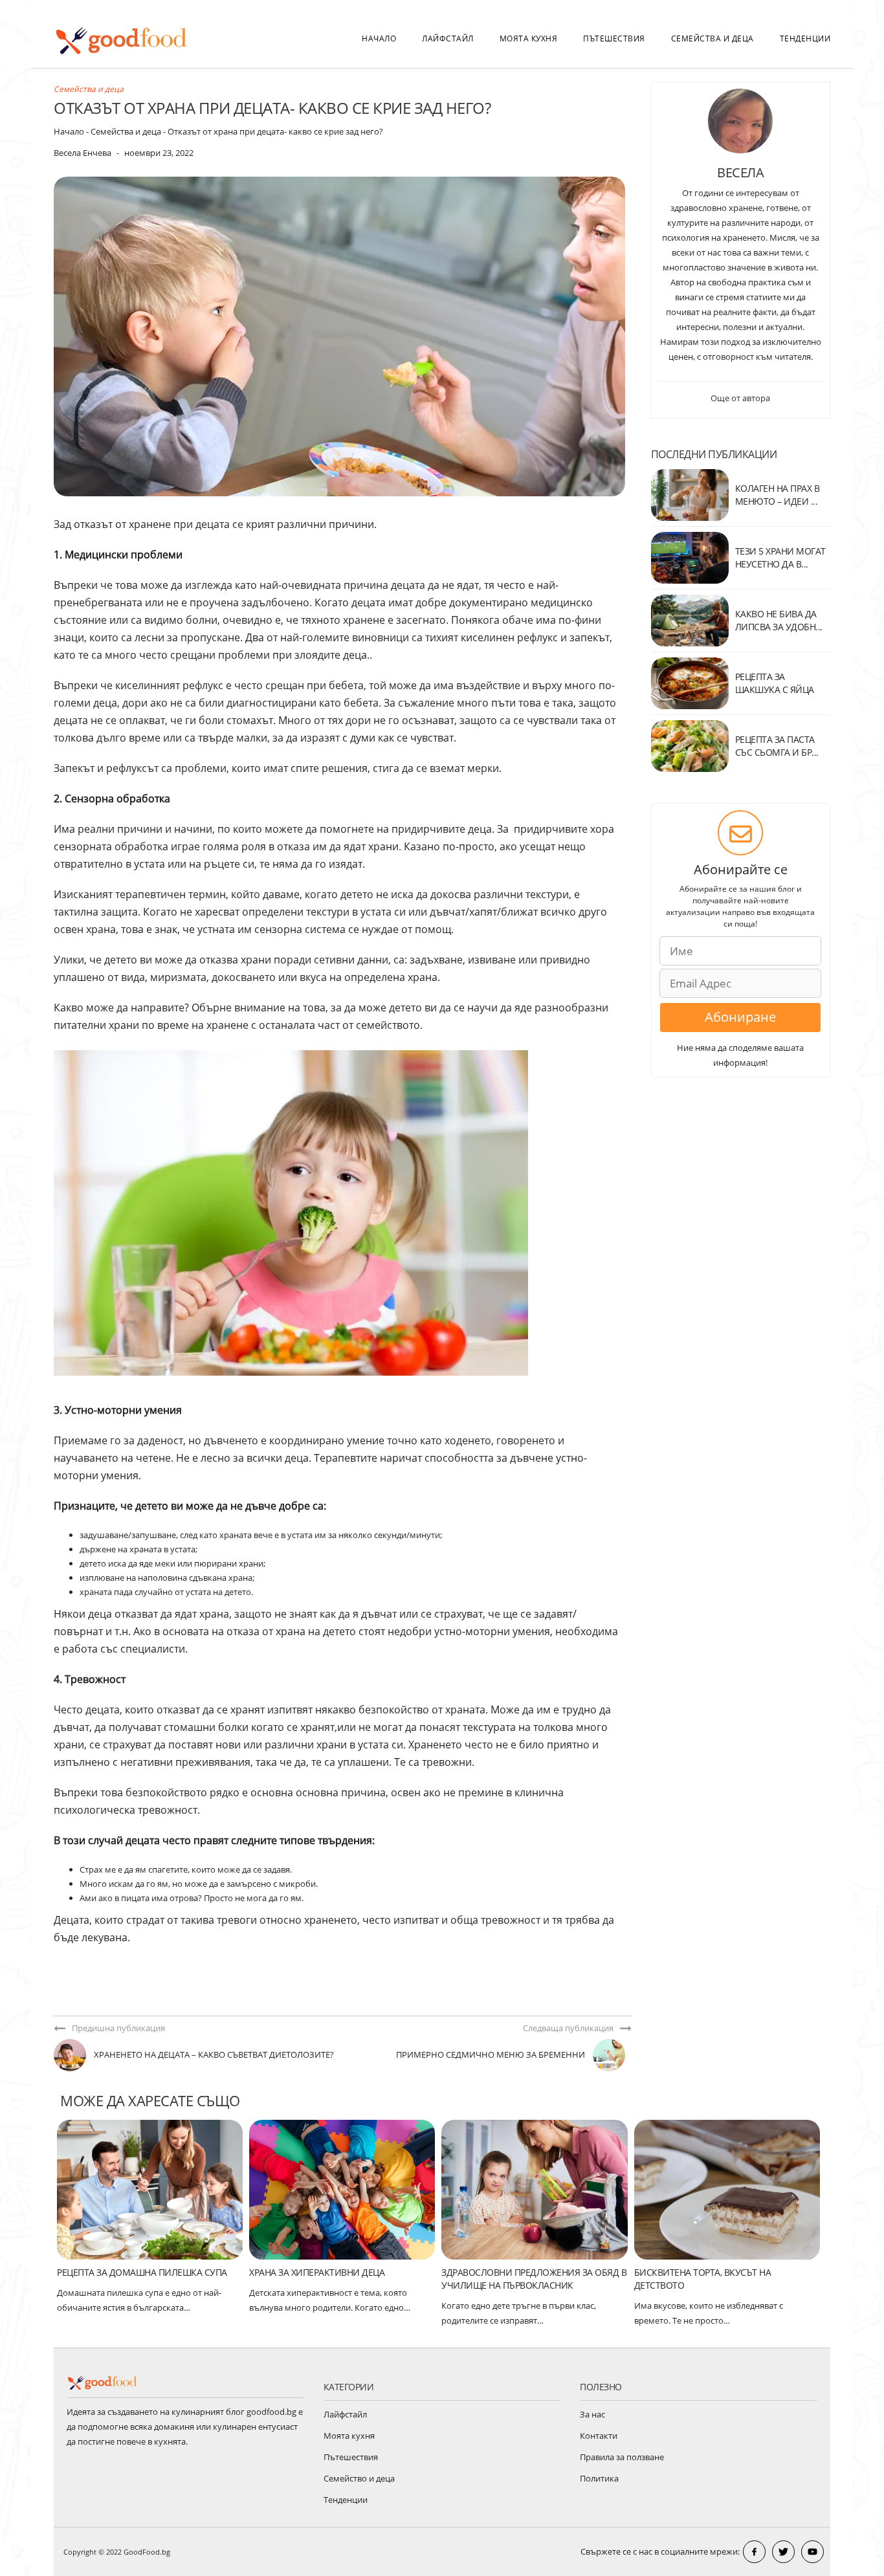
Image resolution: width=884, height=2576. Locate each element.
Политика (599, 2478)
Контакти (599, 2436)
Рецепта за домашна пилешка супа (142, 2272)
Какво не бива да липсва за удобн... (779, 620)
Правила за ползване (622, 2457)
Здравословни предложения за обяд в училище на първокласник (534, 2279)
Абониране (740, 1017)
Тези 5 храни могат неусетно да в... (780, 557)
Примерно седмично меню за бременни (491, 2054)
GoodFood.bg (147, 2552)
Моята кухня (529, 39)
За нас (592, 2414)
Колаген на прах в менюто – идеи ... (778, 495)
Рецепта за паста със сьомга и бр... (777, 746)
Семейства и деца (713, 39)
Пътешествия (614, 39)
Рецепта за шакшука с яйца (775, 683)
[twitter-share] (783, 2552)
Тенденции (805, 39)
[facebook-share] (754, 2552)
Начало (379, 39)
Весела (740, 172)
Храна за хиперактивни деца (317, 2272)
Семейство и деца (359, 2478)
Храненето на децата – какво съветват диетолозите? (214, 2054)
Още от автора (740, 398)
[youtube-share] (812, 2552)
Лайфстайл (448, 39)
